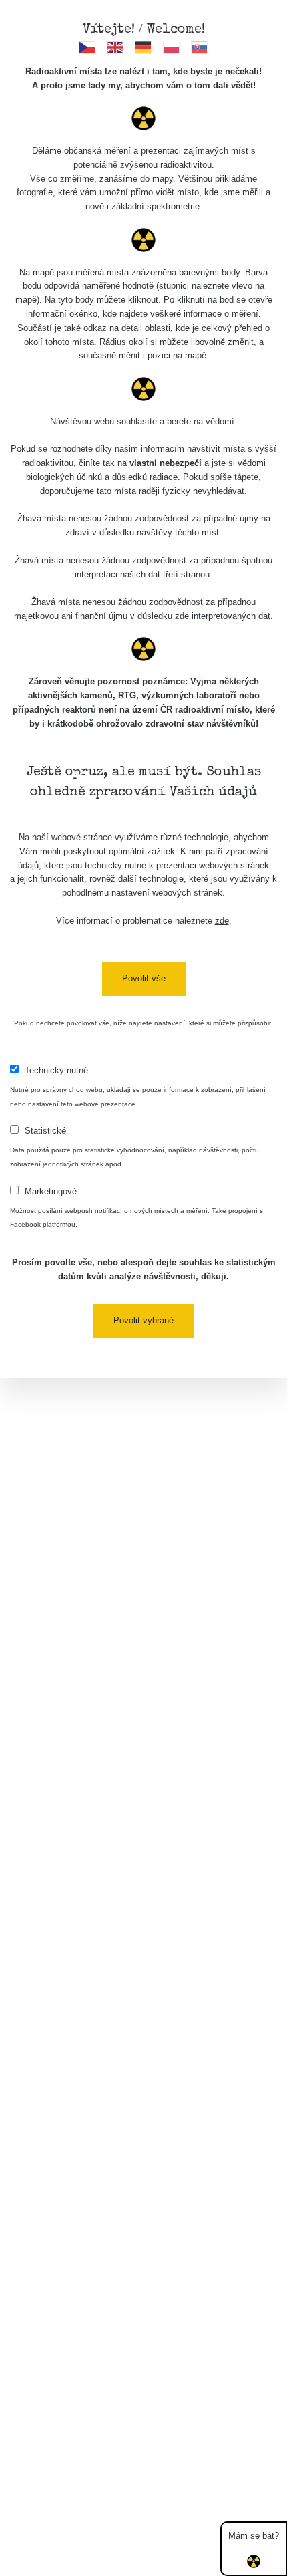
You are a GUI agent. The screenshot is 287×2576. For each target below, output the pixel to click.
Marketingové (51, 1191)
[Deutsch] (144, 47)
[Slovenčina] (200, 47)
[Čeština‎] (88, 47)
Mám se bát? (254, 2536)
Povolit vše (144, 978)
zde (222, 921)
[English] (116, 47)
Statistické (45, 1131)
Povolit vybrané (143, 1320)
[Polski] (172, 47)
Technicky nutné (56, 1070)
